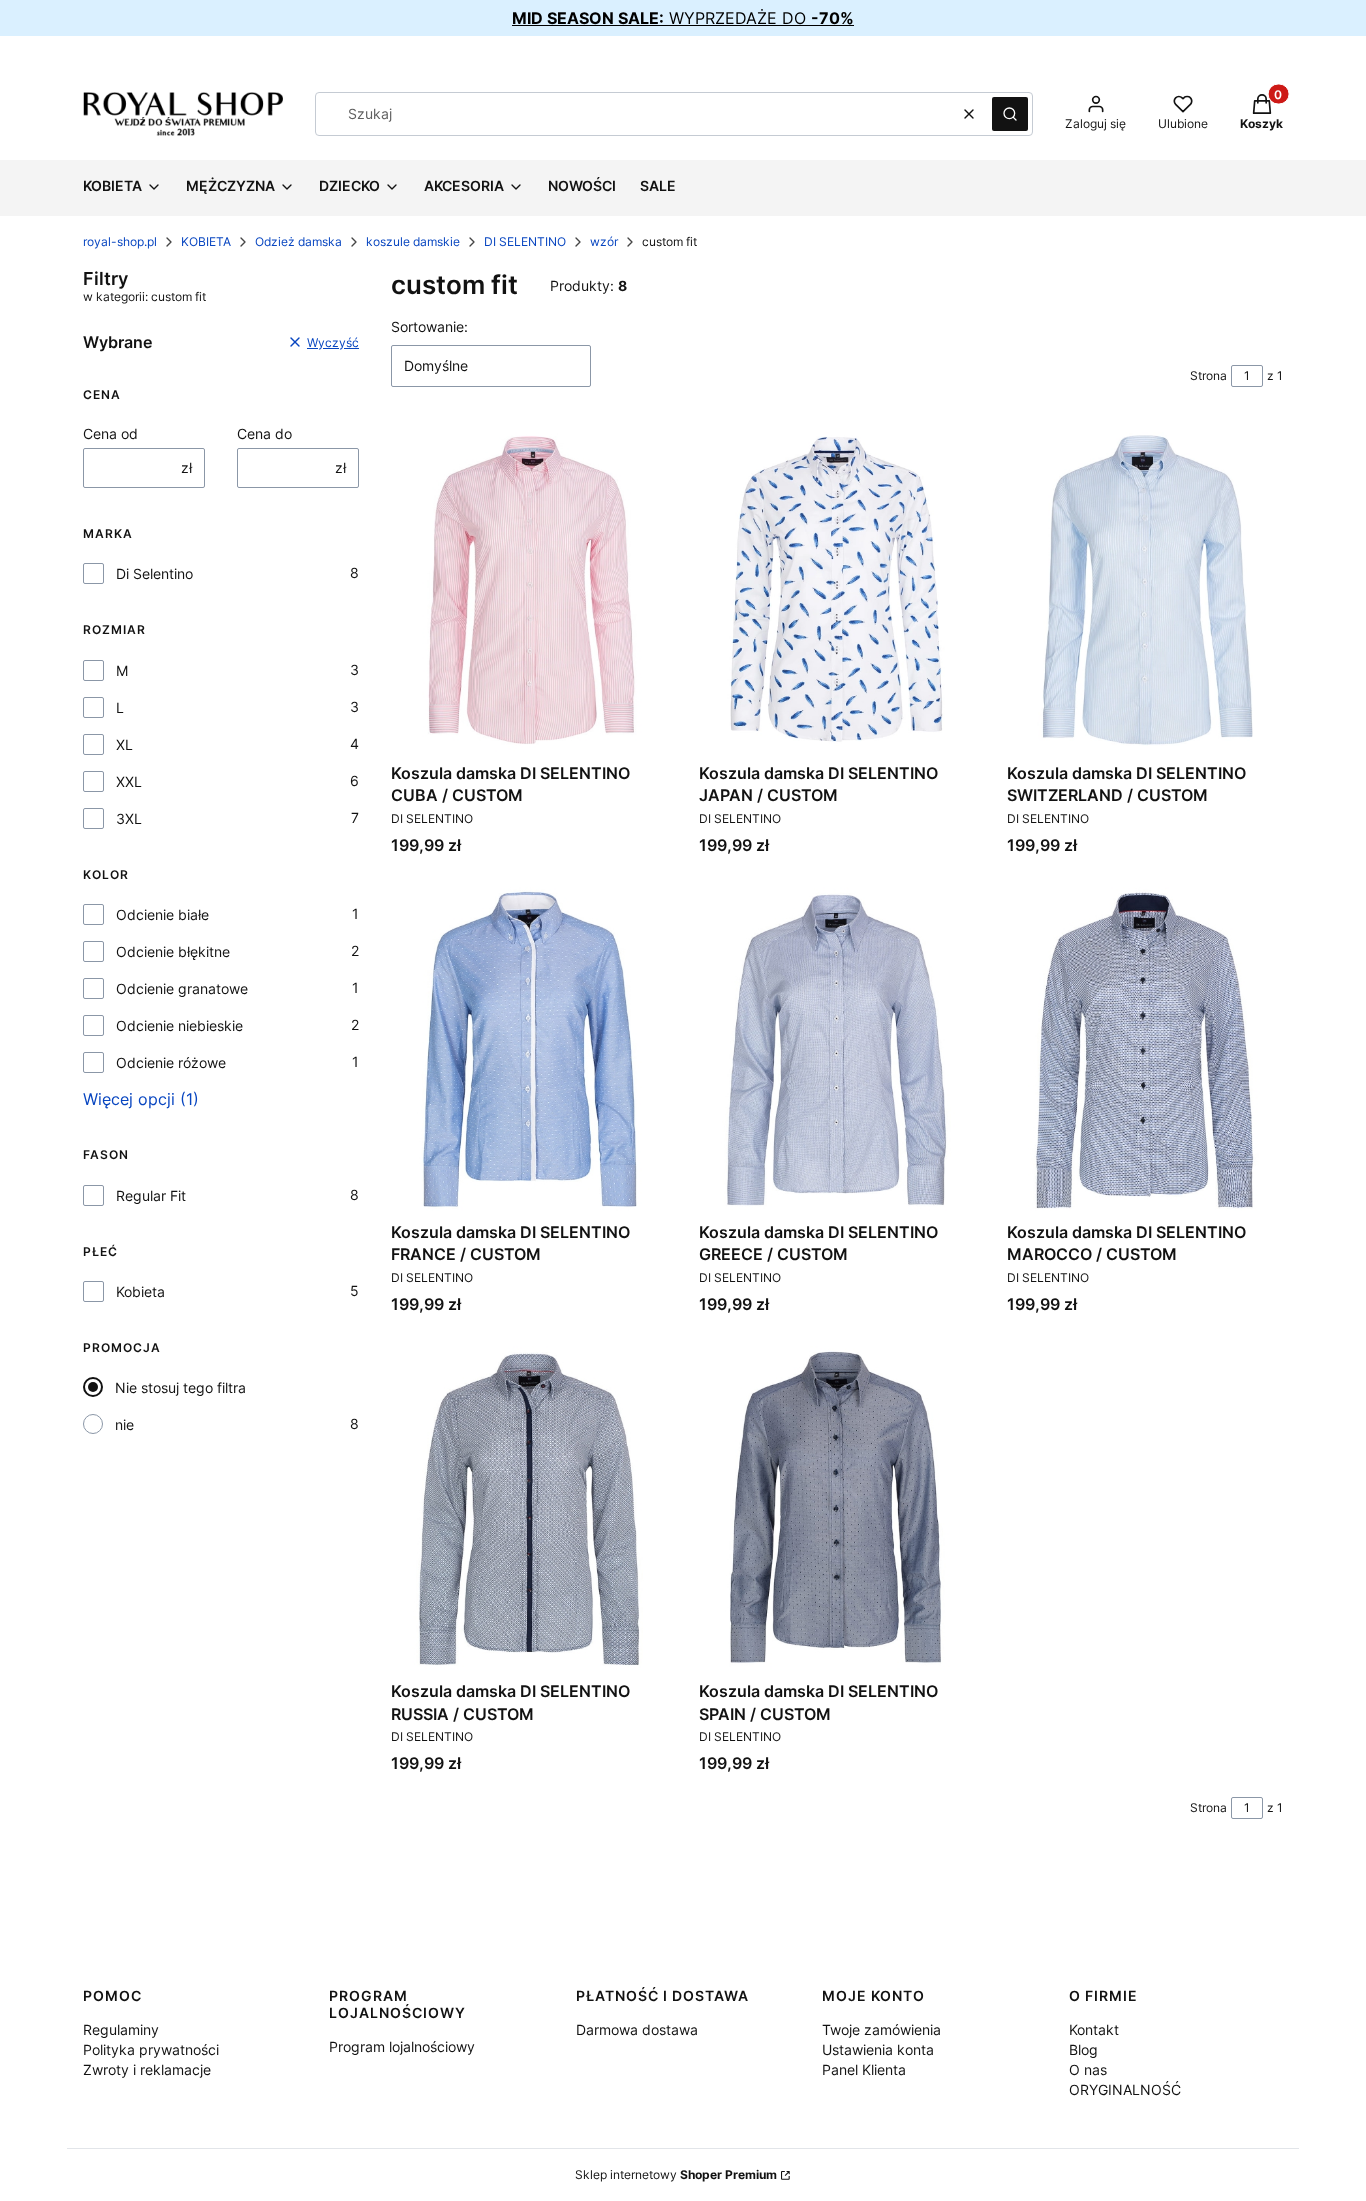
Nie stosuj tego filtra (180, 1387)
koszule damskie (413, 241)
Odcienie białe (162, 914)
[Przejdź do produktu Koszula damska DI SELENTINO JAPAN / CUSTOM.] (837, 590)
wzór (604, 241)
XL (124, 744)
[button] (1010, 114)
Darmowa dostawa (637, 2029)
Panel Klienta (864, 2069)
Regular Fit (151, 1195)
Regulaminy (121, 2029)
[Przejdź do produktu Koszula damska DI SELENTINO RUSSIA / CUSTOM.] (529, 1509)
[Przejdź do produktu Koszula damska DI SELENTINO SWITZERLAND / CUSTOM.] (1145, 590)
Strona (1208, 375)
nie (124, 1424)
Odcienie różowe (171, 1062)
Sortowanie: (429, 326)
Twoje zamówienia (881, 2029)
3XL (129, 818)
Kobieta (140, 1291)
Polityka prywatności (151, 2049)
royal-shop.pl (120, 241)
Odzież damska (298, 241)
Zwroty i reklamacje (147, 2069)
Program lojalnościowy (402, 2046)
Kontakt (1094, 2029)
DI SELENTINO (525, 241)
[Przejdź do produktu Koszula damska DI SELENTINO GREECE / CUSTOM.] (837, 1050)
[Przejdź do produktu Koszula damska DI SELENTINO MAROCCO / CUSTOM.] (1145, 1050)
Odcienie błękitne (173, 951)
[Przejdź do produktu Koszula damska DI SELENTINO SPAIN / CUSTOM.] (837, 1509)
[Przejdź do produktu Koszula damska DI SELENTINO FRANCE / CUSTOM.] (529, 1050)
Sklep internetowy (676, 2174)
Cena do (264, 433)
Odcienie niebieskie (179, 1025)
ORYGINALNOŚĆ (1125, 2089)
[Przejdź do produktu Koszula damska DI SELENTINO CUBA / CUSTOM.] (529, 590)
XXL (129, 781)
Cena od (110, 433)
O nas (1088, 2069)
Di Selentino (154, 573)
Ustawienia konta (878, 2049)
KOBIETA (206, 241)
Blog (1083, 2049)
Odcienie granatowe (182, 988)
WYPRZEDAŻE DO (683, 18)
